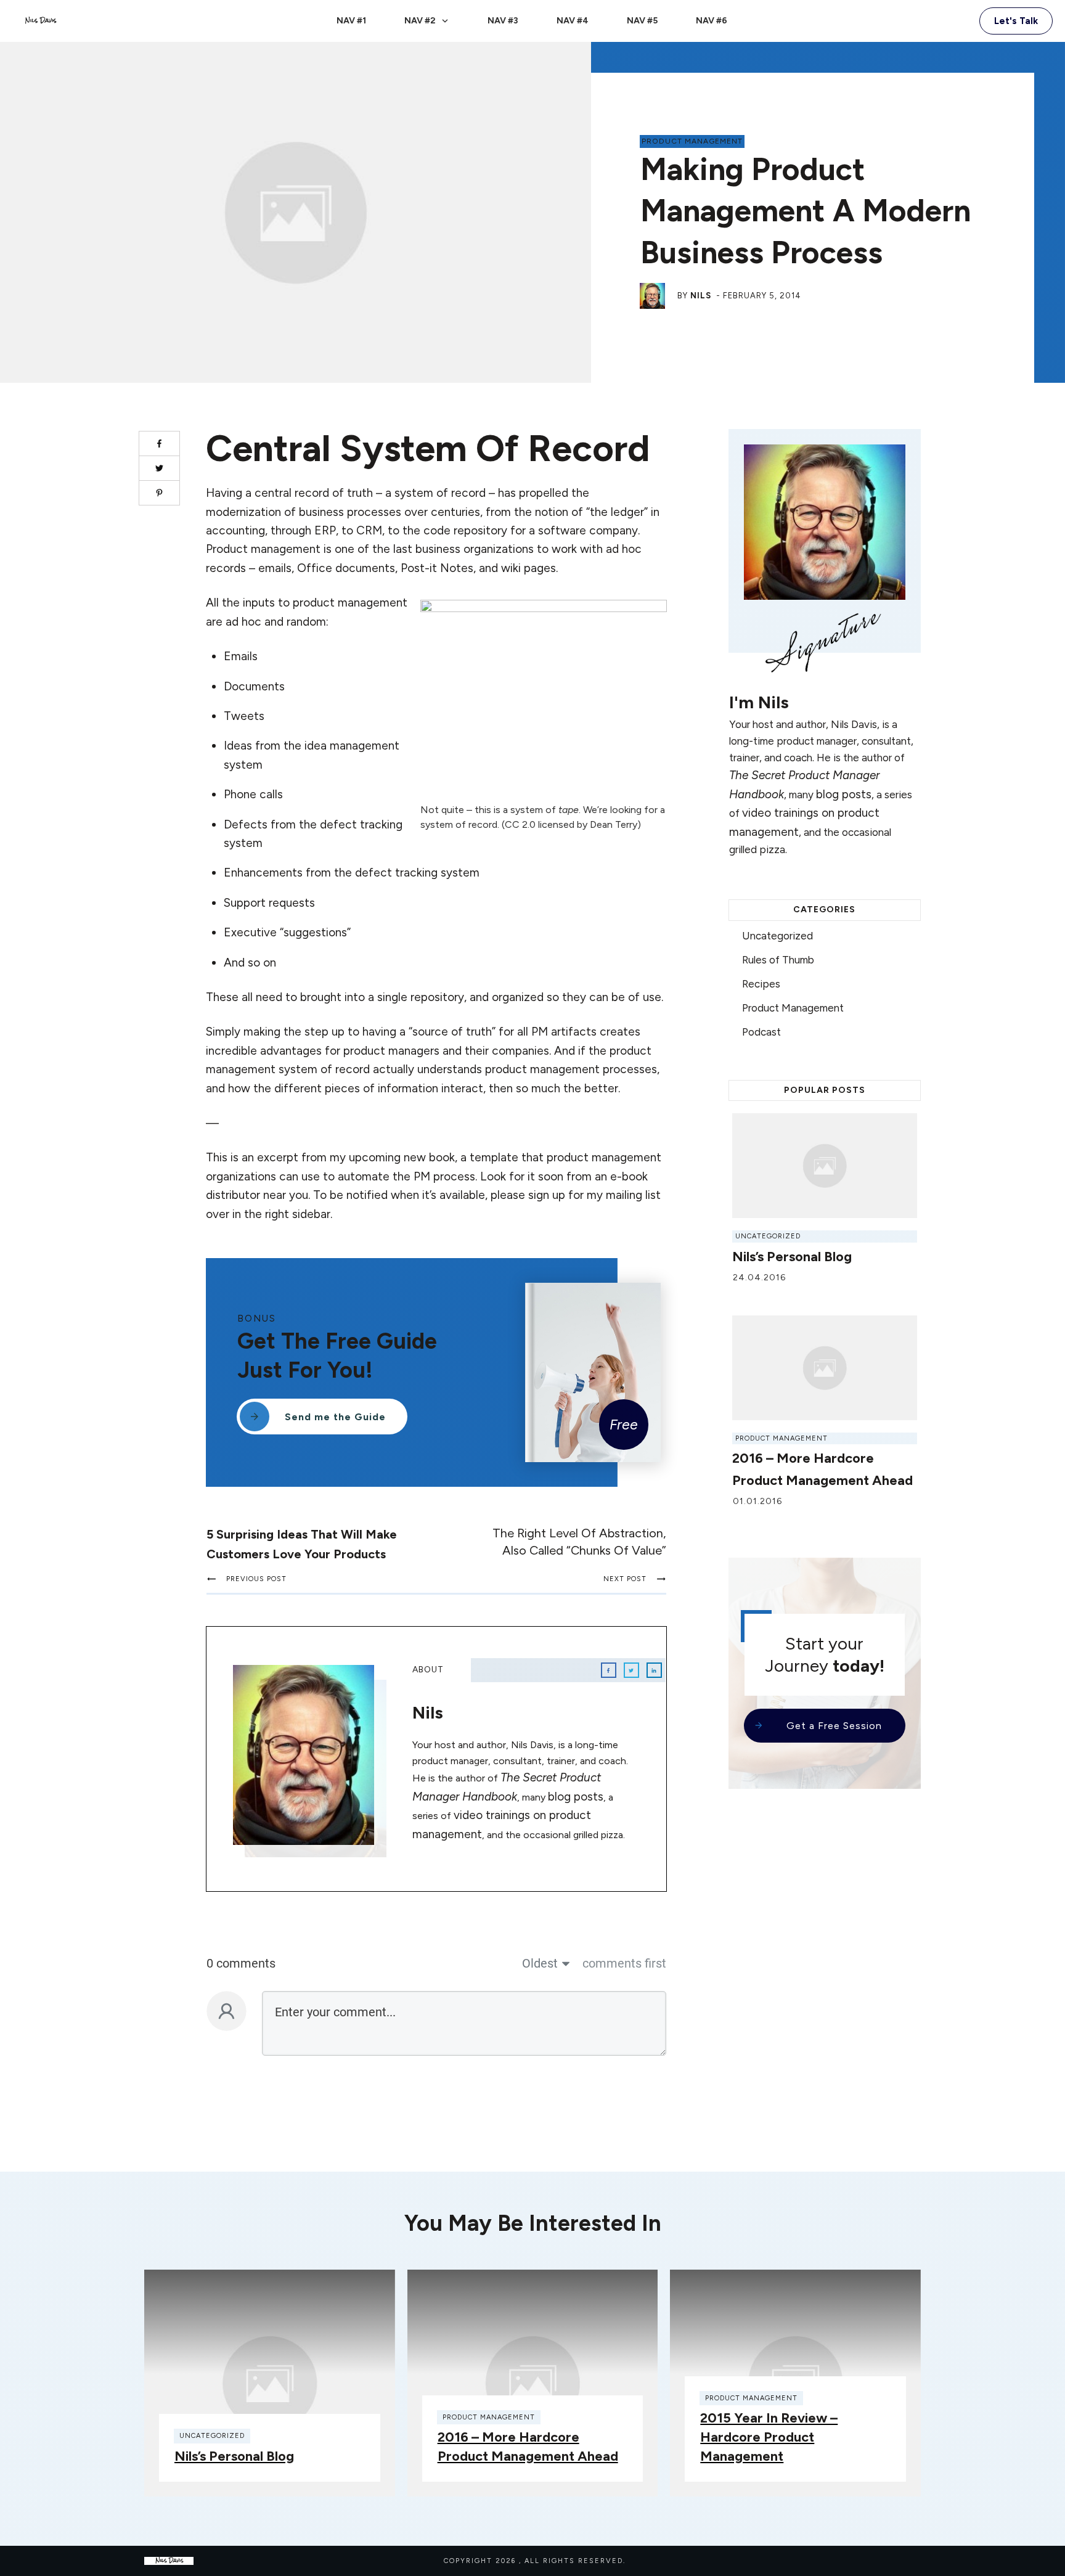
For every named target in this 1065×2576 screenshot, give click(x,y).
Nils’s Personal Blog (792, 1257)
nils (701, 296)
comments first (624, 1963)
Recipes (761, 984)
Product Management (692, 141)
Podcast (761, 1032)
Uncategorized (777, 936)
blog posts (576, 1797)
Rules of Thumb (778, 960)
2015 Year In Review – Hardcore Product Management (769, 2437)
